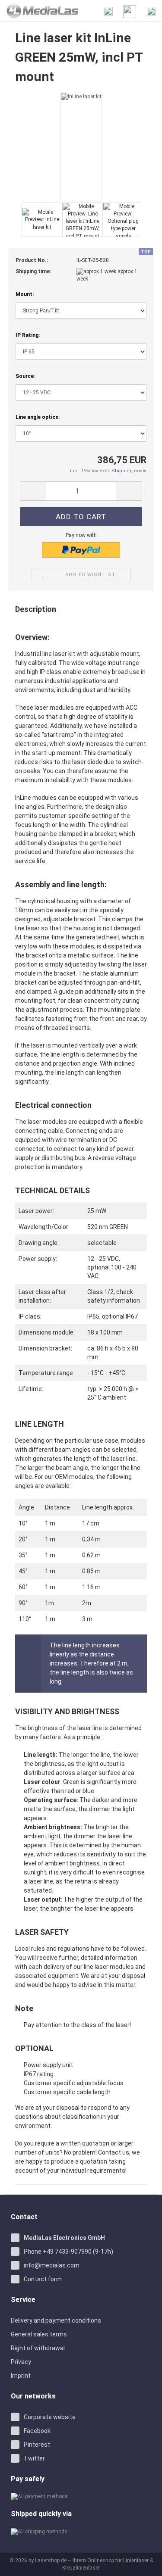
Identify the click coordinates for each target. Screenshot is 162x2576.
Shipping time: (33, 271)
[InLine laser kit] (81, 146)
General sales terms (39, 2334)
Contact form (43, 2279)
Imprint (21, 2376)
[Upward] (145, 2563)
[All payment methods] (81, 2496)
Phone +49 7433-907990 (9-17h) (68, 2252)
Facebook (37, 2431)
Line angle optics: (38, 417)
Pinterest (37, 2445)
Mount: (25, 294)
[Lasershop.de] (40, 11)
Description (36, 609)
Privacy (21, 2362)
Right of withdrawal (38, 2348)
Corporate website (50, 2417)
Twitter (34, 2458)
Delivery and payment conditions (56, 2320)
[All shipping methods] (81, 2531)
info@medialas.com (52, 2265)
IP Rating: (28, 335)
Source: (25, 376)
